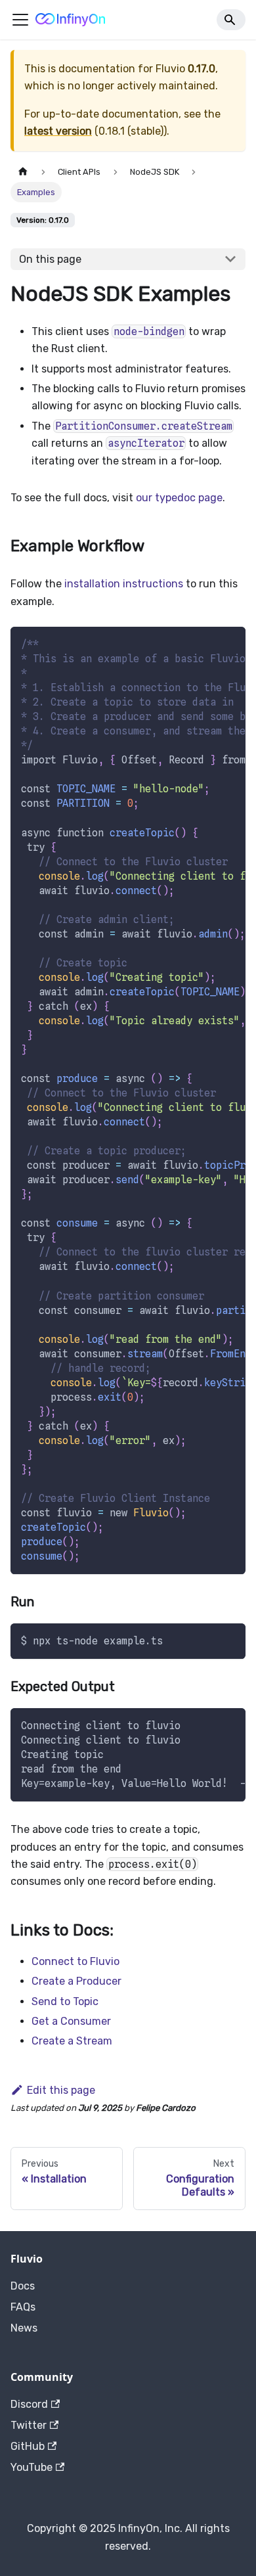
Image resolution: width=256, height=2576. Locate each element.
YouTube (32, 2467)
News (24, 2328)
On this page (50, 259)
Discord (29, 2404)
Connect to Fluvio (75, 1961)
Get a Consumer (71, 2021)
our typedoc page (179, 498)
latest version (58, 131)
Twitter (29, 2425)
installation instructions (124, 584)
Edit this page (61, 2090)
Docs (23, 2286)
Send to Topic (65, 2001)
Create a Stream (72, 2041)
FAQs (23, 2307)
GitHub (28, 2446)
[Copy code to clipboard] (229, 643)
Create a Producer (76, 1981)
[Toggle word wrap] (205, 643)
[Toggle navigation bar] (20, 20)
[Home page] (23, 172)
